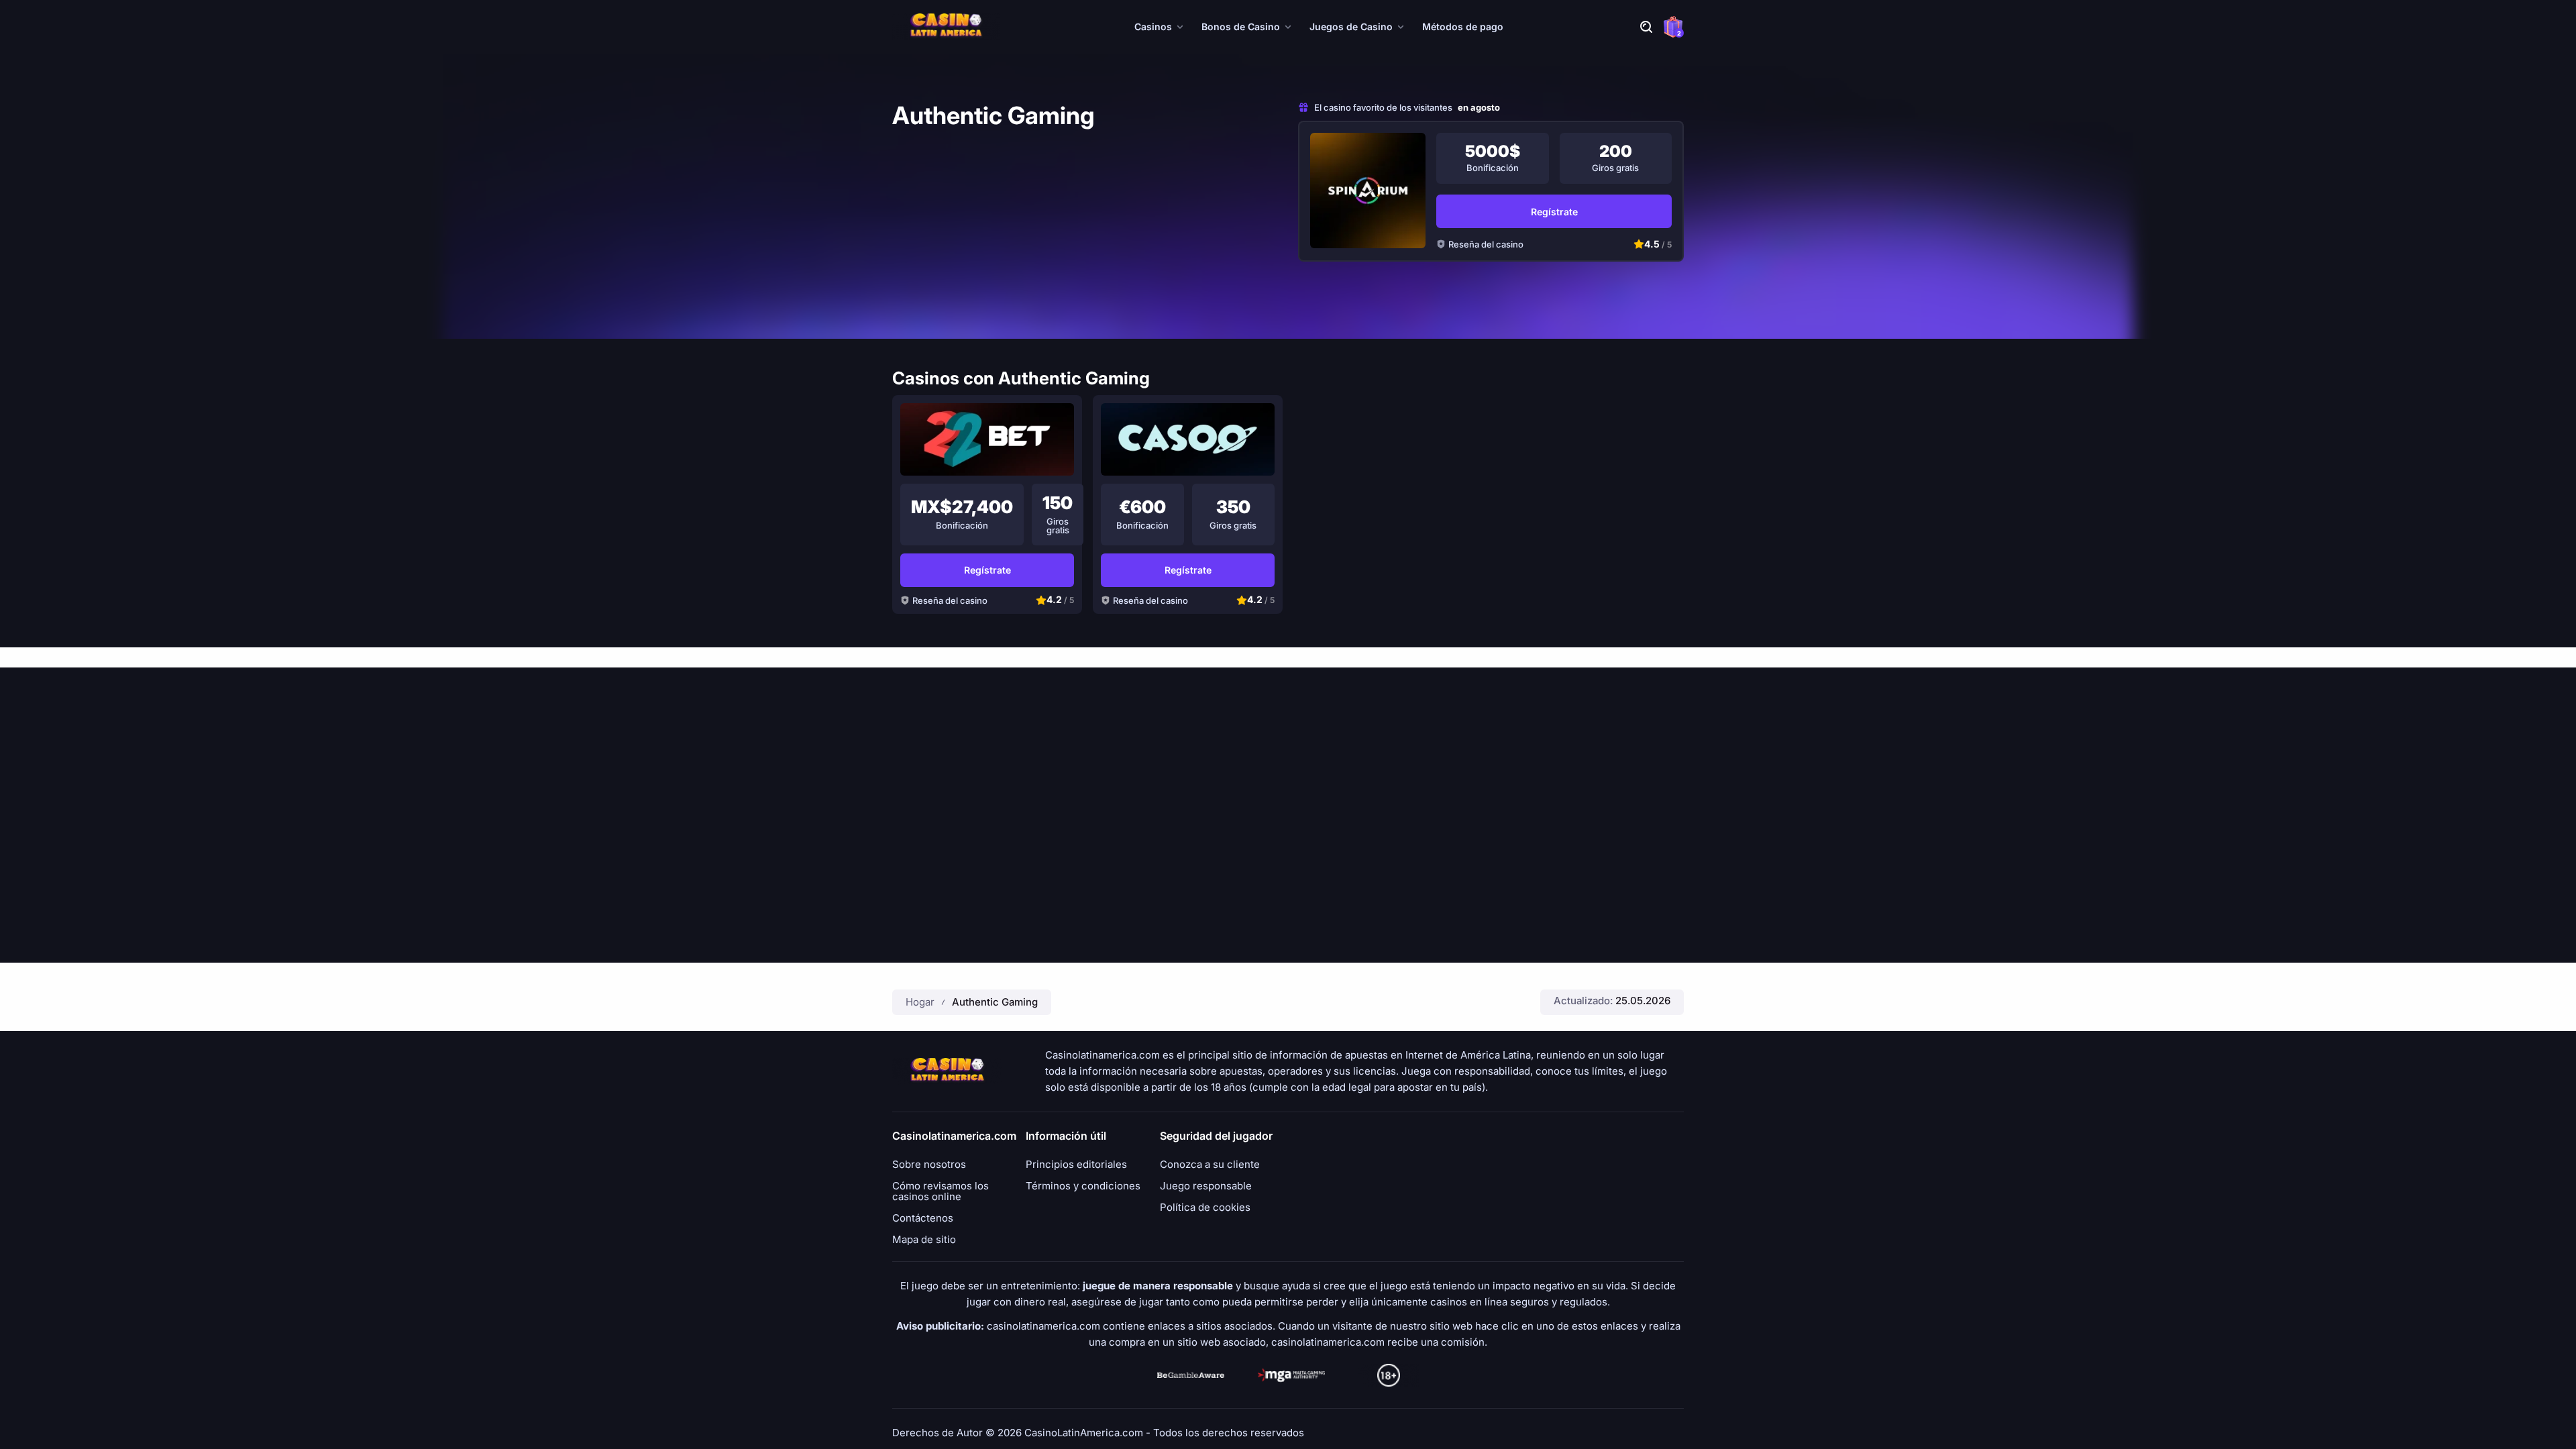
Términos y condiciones (1083, 1186)
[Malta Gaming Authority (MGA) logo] (1291, 1375)
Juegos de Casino (1351, 26)
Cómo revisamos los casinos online (941, 1191)
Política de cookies (1205, 1207)
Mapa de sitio (924, 1240)
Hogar (920, 1002)
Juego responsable (1206, 1186)
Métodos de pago (1463, 26)
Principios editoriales (1076, 1165)
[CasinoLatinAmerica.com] (946, 27)
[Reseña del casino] (1368, 191)
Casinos (1153, 26)
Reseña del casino (1486, 244)
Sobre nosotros (929, 1165)
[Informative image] (1191, 1375)
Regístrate (1554, 212)
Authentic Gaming (995, 1002)
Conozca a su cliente (1210, 1165)
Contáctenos (923, 1218)
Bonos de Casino (1241, 26)
